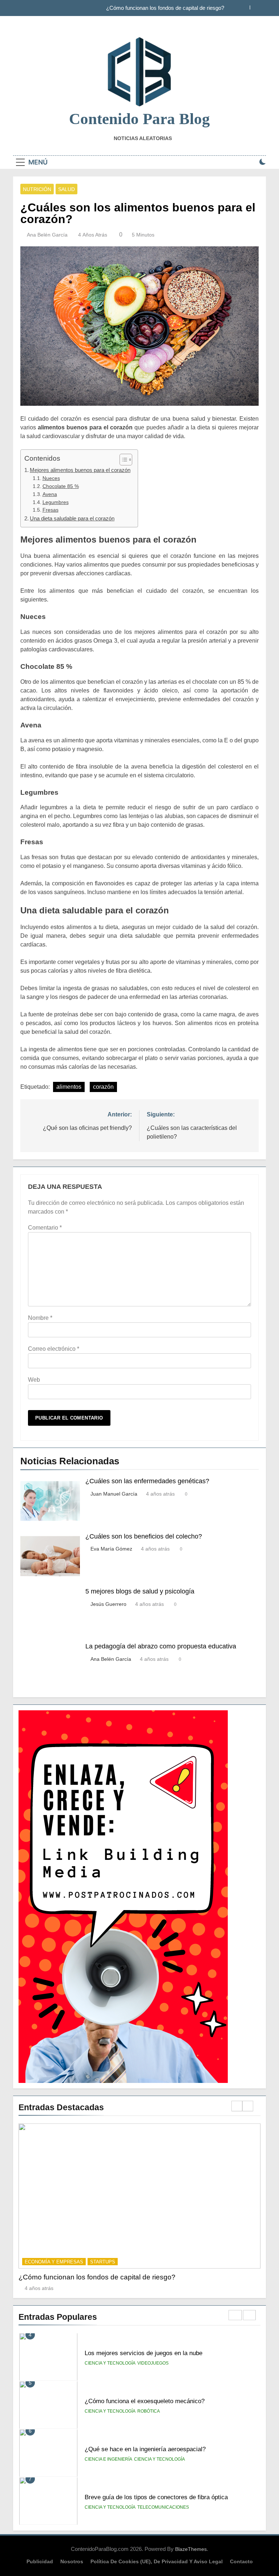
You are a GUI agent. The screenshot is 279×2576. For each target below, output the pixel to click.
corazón (103, 1087)
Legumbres (56, 502)
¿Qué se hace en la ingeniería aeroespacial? (145, 2449)
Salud (66, 189)
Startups (103, 2262)
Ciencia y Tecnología (110, 2363)
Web (34, 1380)
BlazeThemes (191, 2549)
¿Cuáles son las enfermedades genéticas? (147, 1481)
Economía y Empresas (54, 2262)
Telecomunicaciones (163, 2507)
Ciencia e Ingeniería (108, 2459)
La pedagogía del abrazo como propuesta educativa (161, 1646)
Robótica (149, 2411)
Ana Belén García (47, 235)
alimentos (69, 1087)
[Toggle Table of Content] (122, 460)
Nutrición (37, 189)
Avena (50, 494)
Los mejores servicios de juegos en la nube (143, 2353)
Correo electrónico (54, 1349)
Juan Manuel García (114, 1494)
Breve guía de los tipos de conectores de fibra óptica (156, 2497)
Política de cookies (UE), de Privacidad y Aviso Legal (157, 2561)
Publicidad (40, 2561)
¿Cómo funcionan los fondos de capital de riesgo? (165, 8)
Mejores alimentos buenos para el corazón (80, 470)
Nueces (51, 478)
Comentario (45, 1228)
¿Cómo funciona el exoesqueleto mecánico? (145, 2401)
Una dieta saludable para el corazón (72, 518)
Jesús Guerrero (108, 1604)
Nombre (40, 1318)
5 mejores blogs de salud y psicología (140, 1591)
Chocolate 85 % (61, 486)
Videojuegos (153, 2363)
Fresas (50, 510)
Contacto (241, 2561)
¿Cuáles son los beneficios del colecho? (144, 1536)
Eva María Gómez (111, 1549)
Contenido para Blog (139, 119)
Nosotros (72, 2561)
